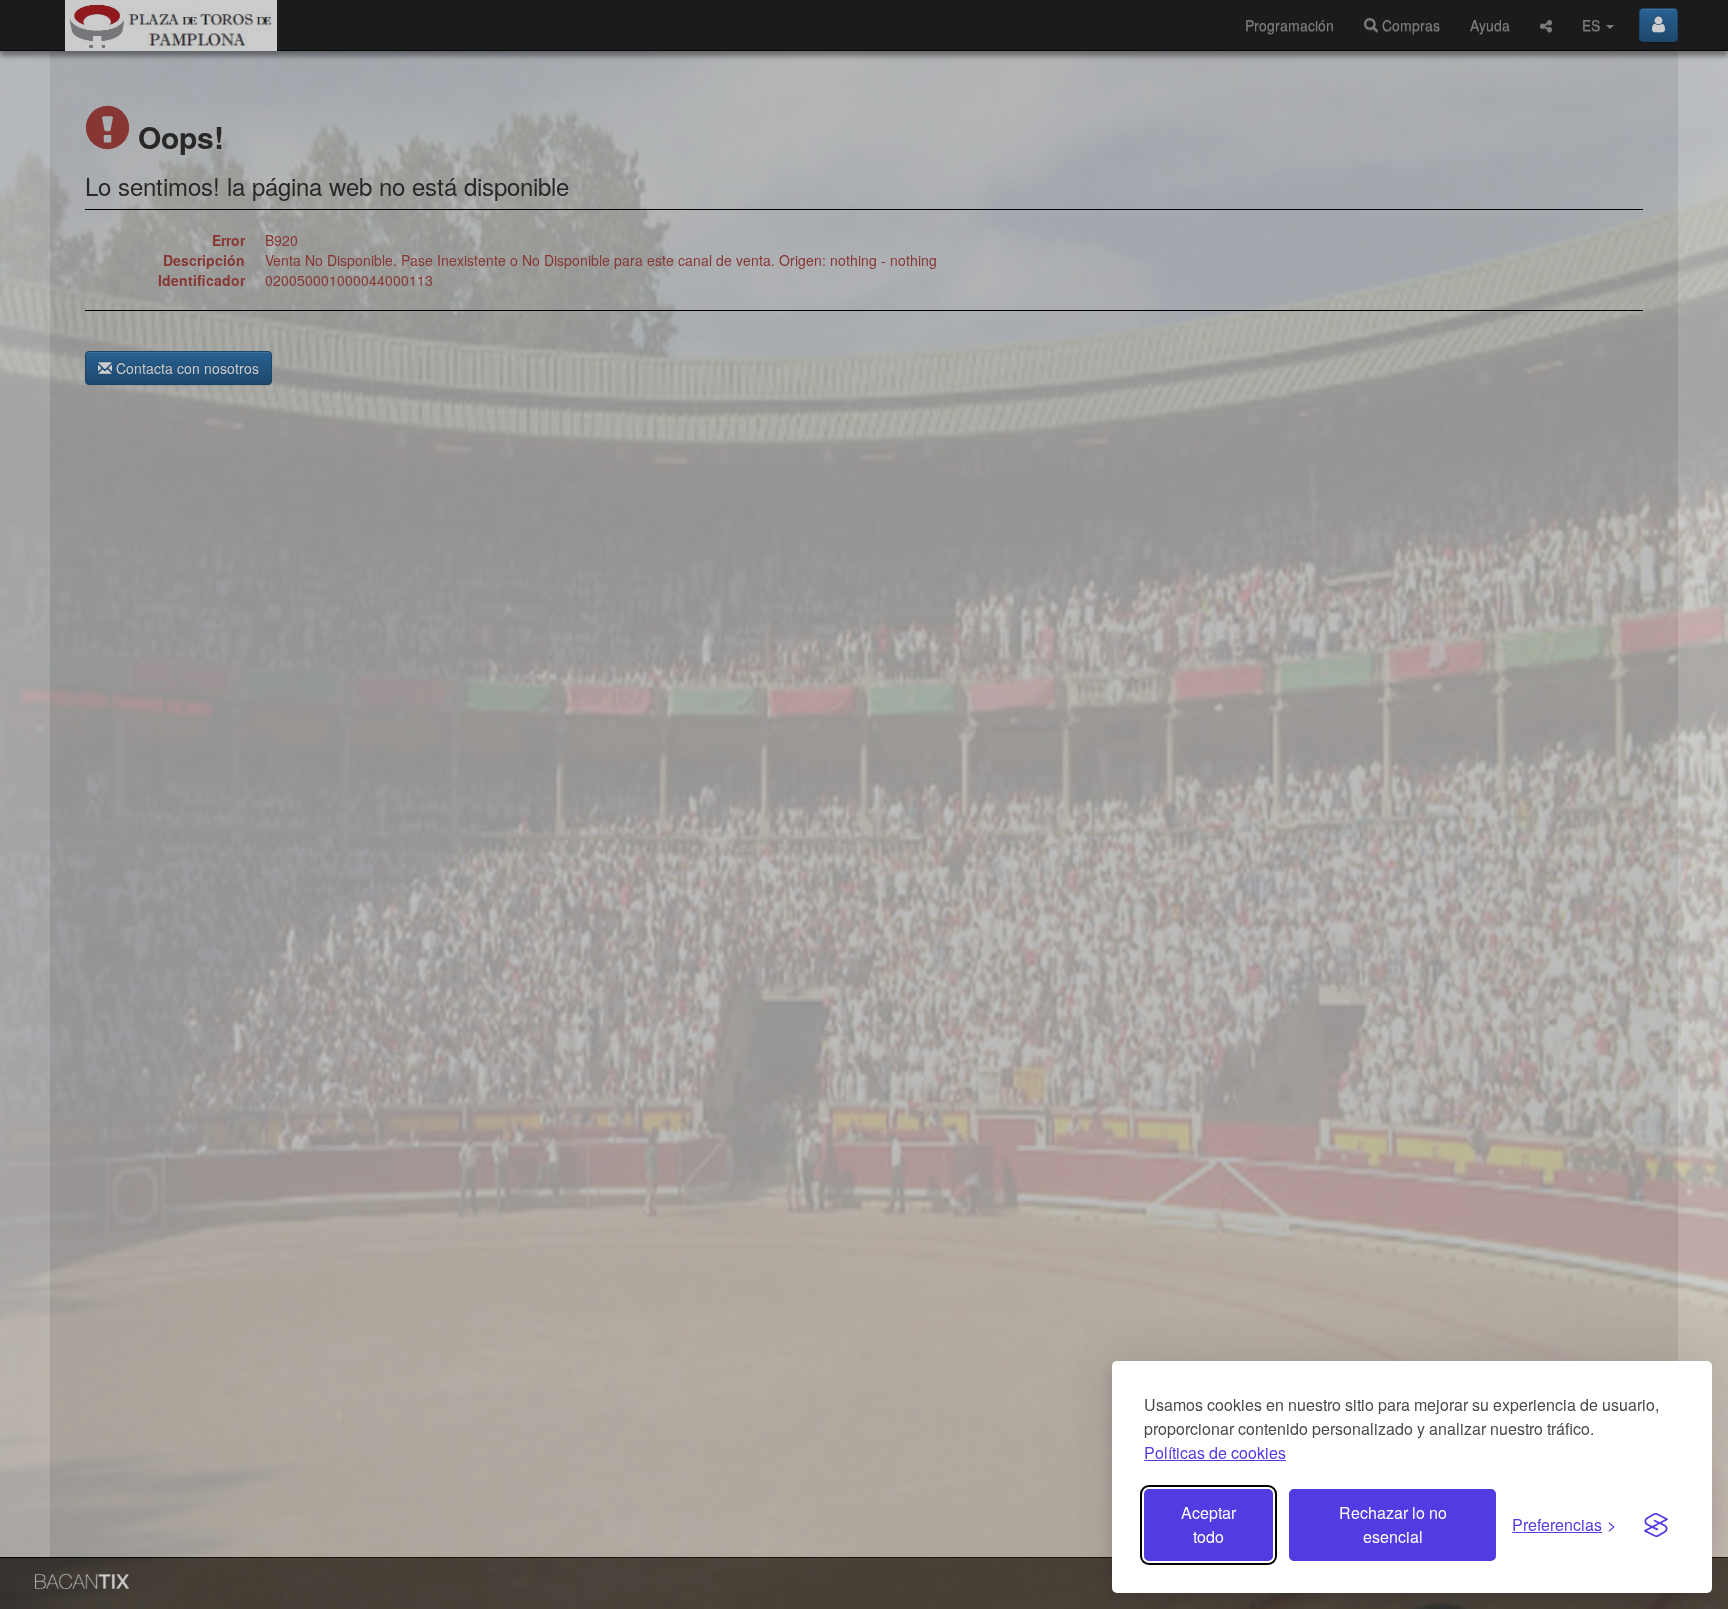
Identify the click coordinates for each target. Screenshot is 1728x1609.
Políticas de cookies (1215, 1452)
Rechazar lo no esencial (1393, 1524)
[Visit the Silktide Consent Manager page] (1656, 1525)
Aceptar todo (1208, 1524)
